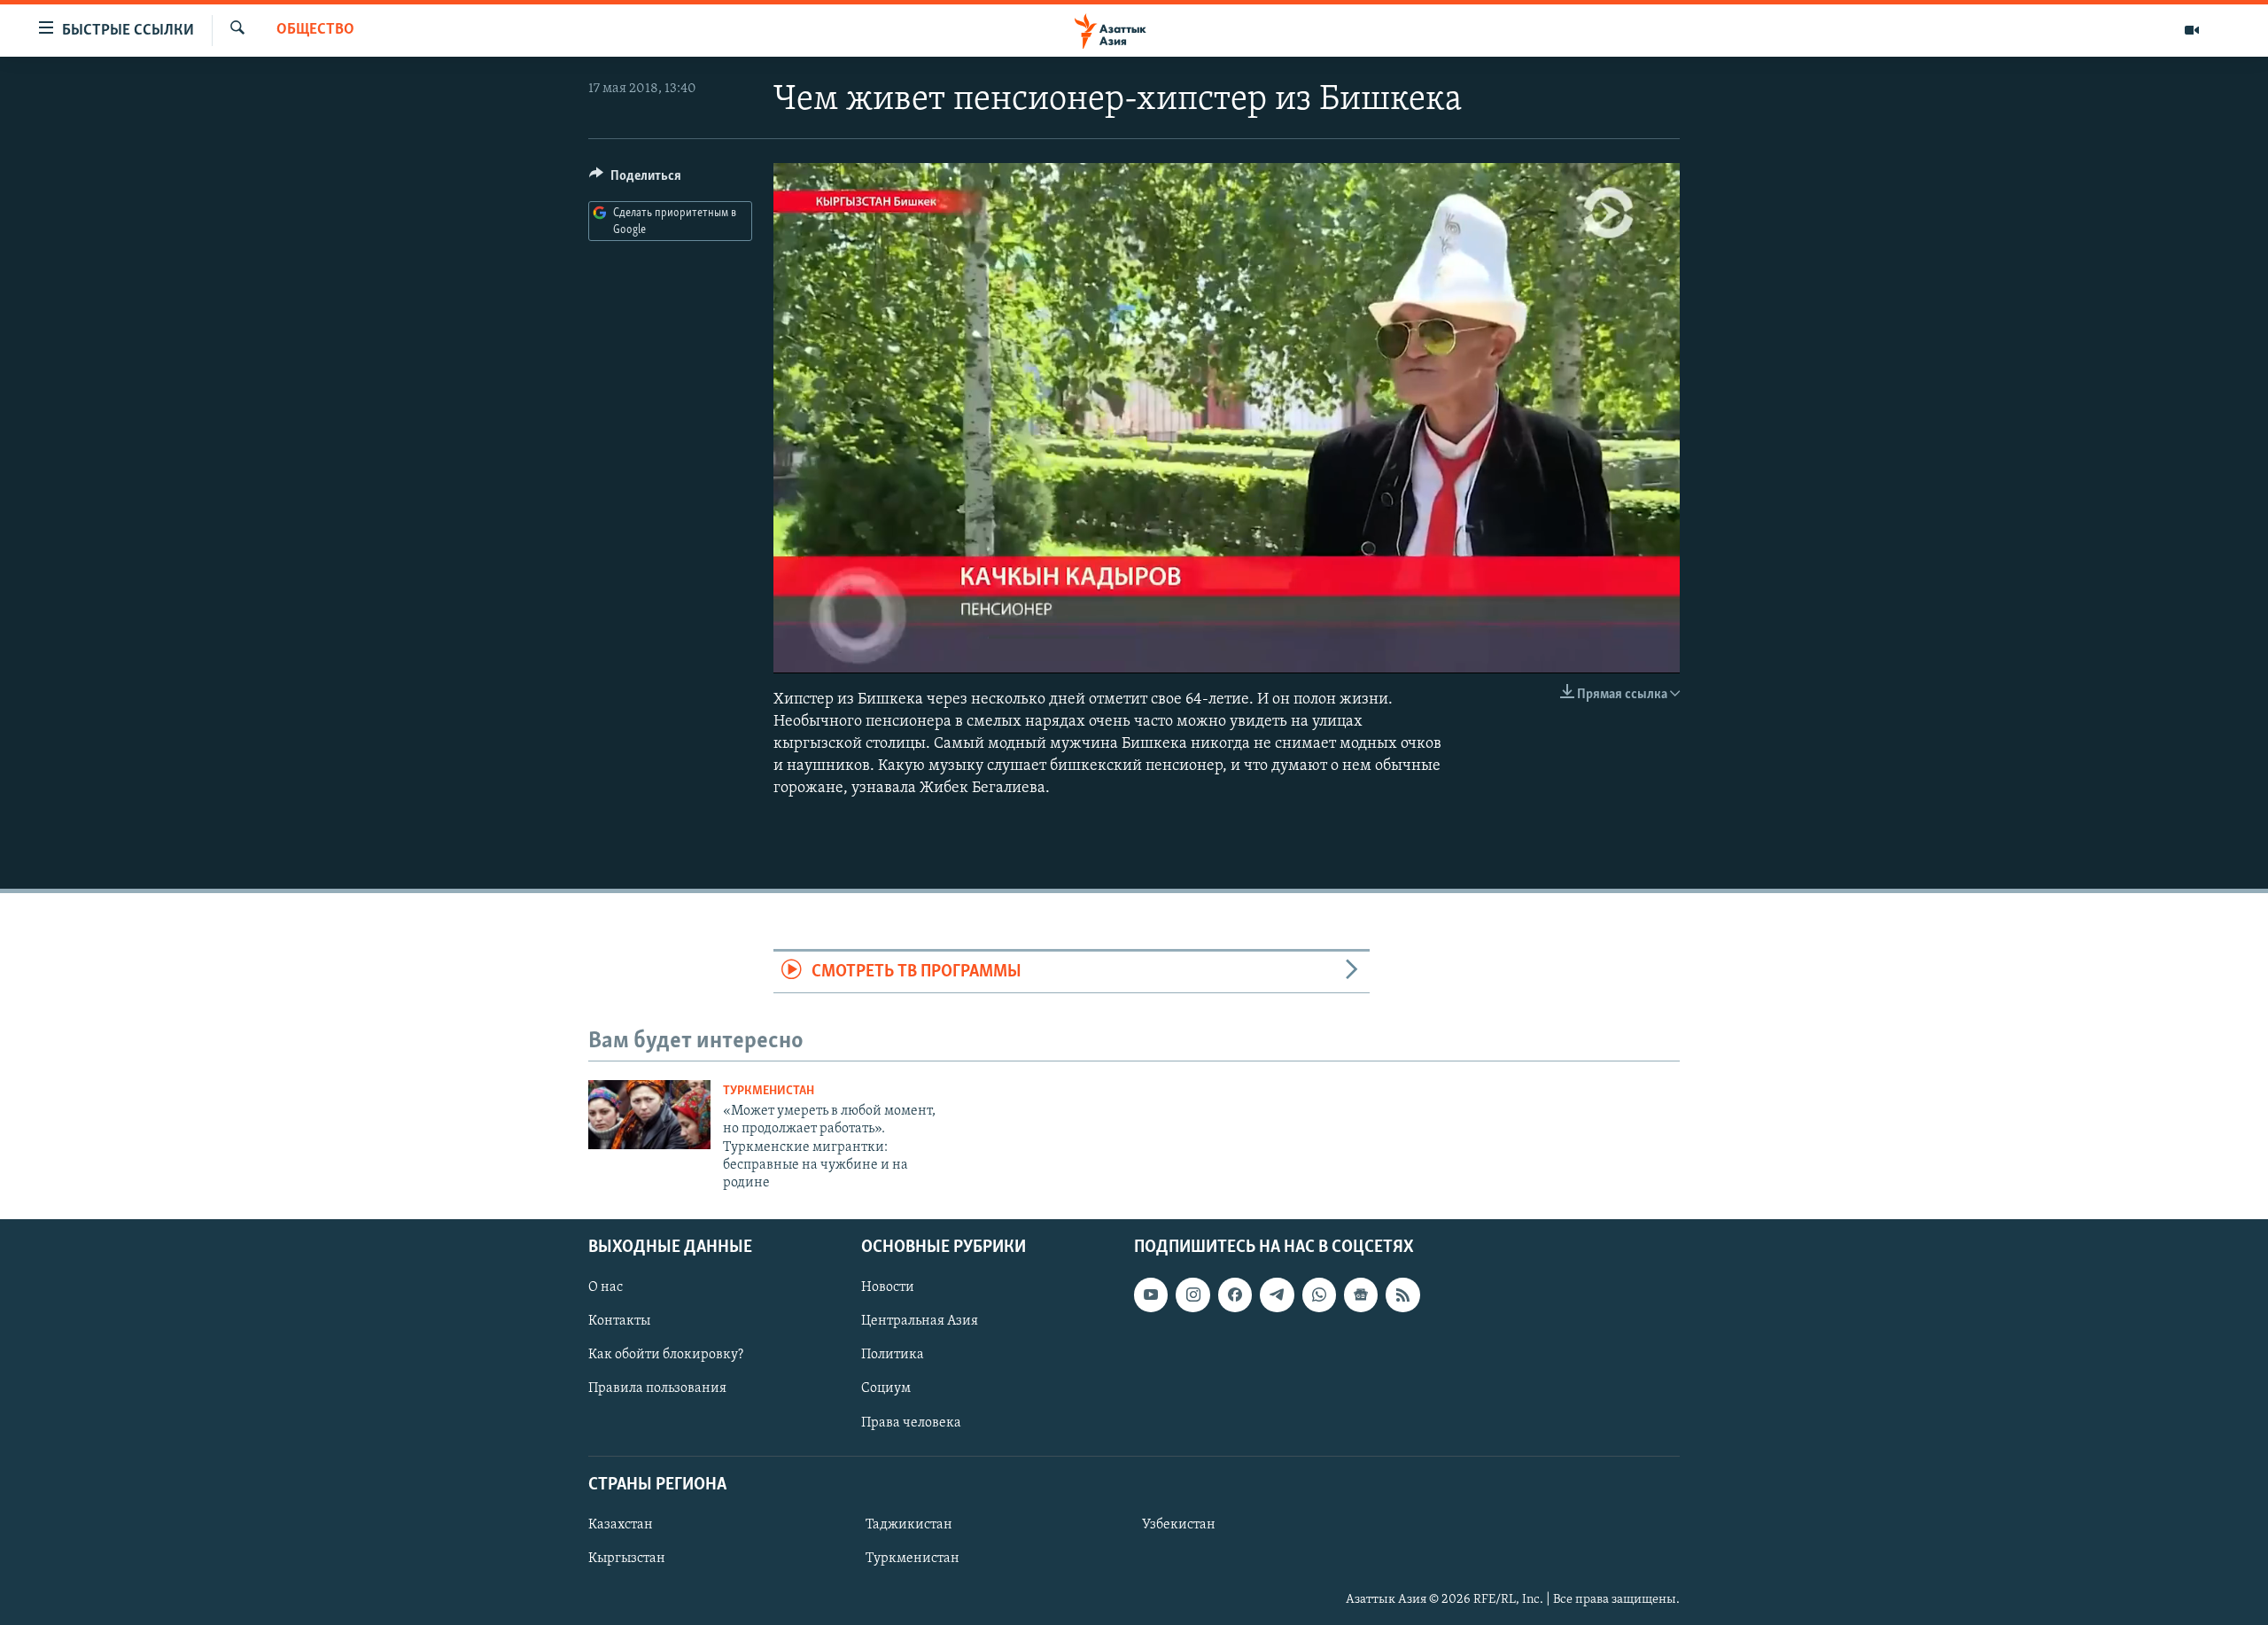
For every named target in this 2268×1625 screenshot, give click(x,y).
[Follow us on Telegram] (1277, 1295)
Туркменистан (769, 1091)
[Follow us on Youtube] (1151, 1295)
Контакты (619, 1321)
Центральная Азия (920, 1321)
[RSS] (1402, 1295)
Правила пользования (657, 1388)
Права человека (911, 1422)
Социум (886, 1388)
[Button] (635, 180)
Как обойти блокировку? (666, 1355)
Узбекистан (1179, 1525)
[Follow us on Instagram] (1192, 1295)
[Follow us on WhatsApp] (1319, 1295)
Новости (888, 1287)
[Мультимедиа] (2192, 30)
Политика (893, 1355)
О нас (606, 1287)
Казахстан (621, 1525)
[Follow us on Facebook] (1235, 1295)
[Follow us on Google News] (1361, 1295)
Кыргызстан (627, 1559)
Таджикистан (909, 1525)
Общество (315, 30)
